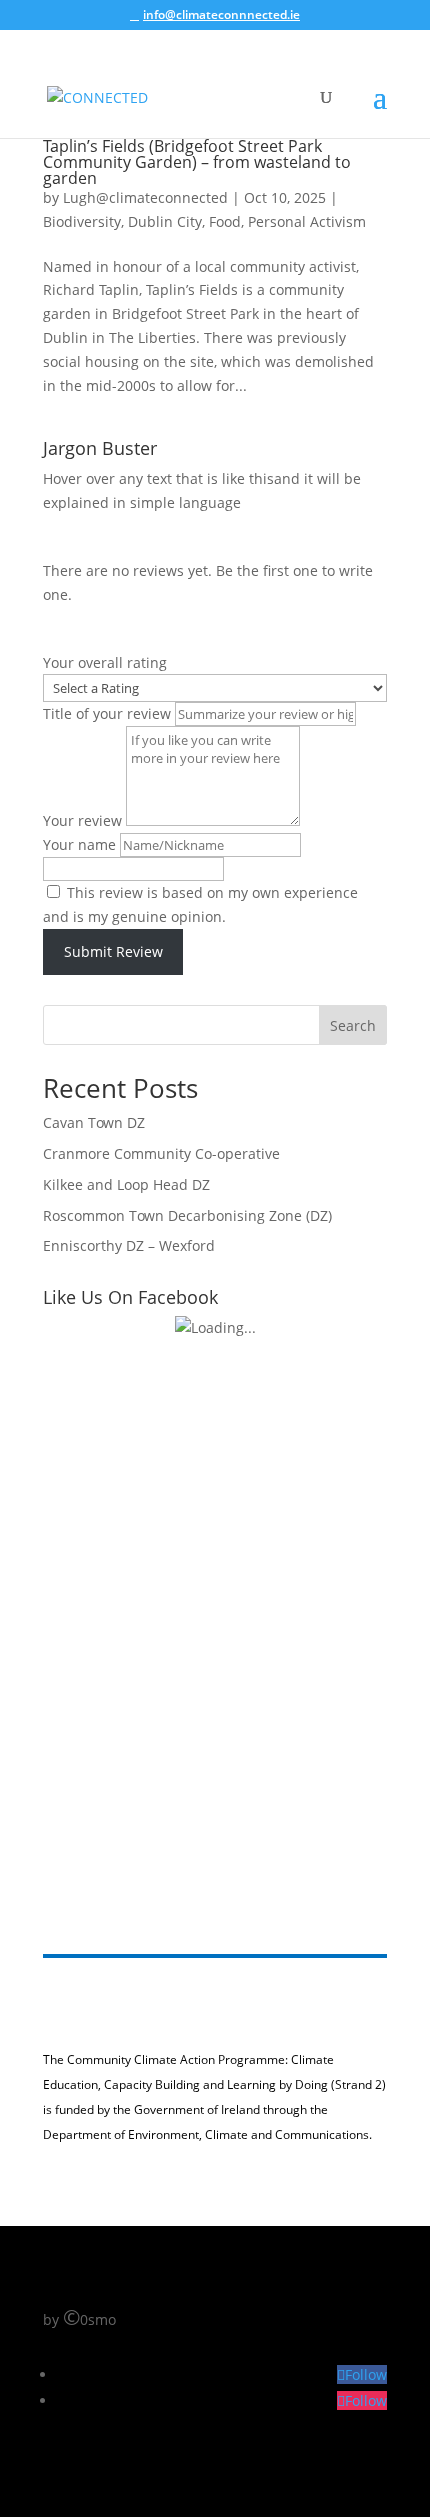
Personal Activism (307, 221)
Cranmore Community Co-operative (161, 1153)
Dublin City (165, 221)
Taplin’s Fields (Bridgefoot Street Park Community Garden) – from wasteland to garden (197, 162)
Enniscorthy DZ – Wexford (129, 1245)
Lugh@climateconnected (145, 197)
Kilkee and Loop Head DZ (126, 1184)
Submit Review (113, 951)
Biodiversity (82, 221)
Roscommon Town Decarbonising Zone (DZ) (187, 1215)
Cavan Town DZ (94, 1122)
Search (353, 1025)
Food (225, 221)
